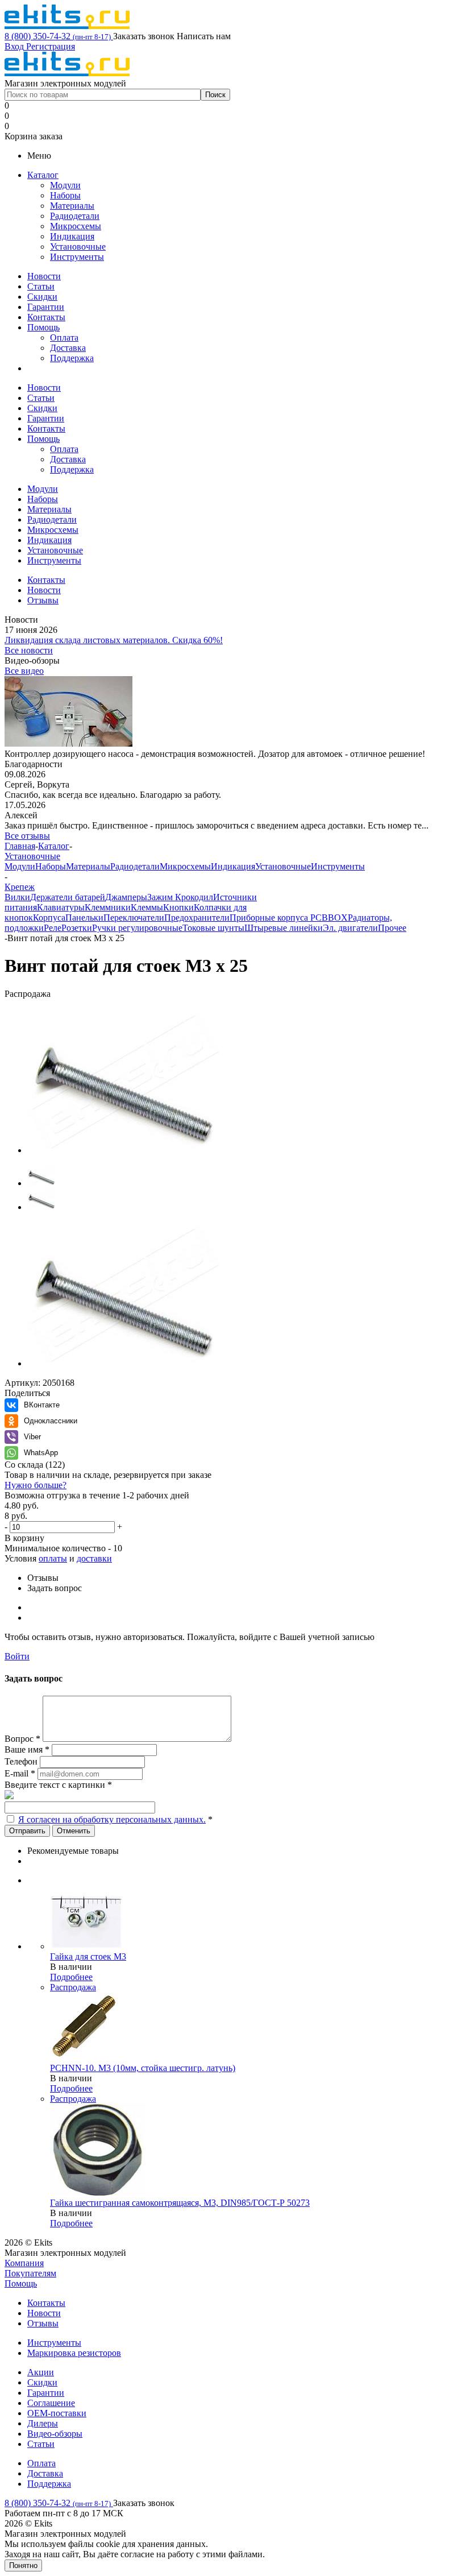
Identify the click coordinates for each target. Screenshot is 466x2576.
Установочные (78, 247)
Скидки (42, 297)
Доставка (68, 348)
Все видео (24, 671)
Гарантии (46, 307)
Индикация (72, 236)
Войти (17, 1656)
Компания (24, 2263)
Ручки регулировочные (137, 928)
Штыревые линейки (284, 928)
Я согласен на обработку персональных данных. (112, 1819)
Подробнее (71, 1977)
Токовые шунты (213, 928)
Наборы (65, 195)
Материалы (72, 206)
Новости (44, 276)
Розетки (77, 928)
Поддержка (72, 358)
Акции (41, 2372)
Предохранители (197, 918)
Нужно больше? (36, 1485)
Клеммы (147, 907)
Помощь (43, 327)
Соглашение (51, 2403)
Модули (65, 185)
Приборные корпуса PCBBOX (289, 918)
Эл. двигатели (350, 928)
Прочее (392, 928)
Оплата (64, 337)
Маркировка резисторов (74, 2353)
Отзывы (43, 2323)
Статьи (41, 286)
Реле (53, 928)
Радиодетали (75, 216)
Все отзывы (27, 836)
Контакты (46, 317)
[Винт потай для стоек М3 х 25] (124, 1150)
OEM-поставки (57, 2413)
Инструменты (77, 257)
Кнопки (178, 907)
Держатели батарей (68, 897)
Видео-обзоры (55, 2434)
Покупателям (30, 2273)
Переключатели (134, 918)
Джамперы (126, 897)
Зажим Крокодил (180, 897)
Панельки (84, 918)
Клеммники (108, 907)
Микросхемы (76, 226)
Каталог (43, 175)
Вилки (17, 897)
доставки (94, 1558)
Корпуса (49, 918)
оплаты (53, 1558)
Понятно (23, 2565)
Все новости (29, 650)
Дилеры (43, 2423)
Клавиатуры (61, 907)
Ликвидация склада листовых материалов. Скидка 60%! (114, 640)
